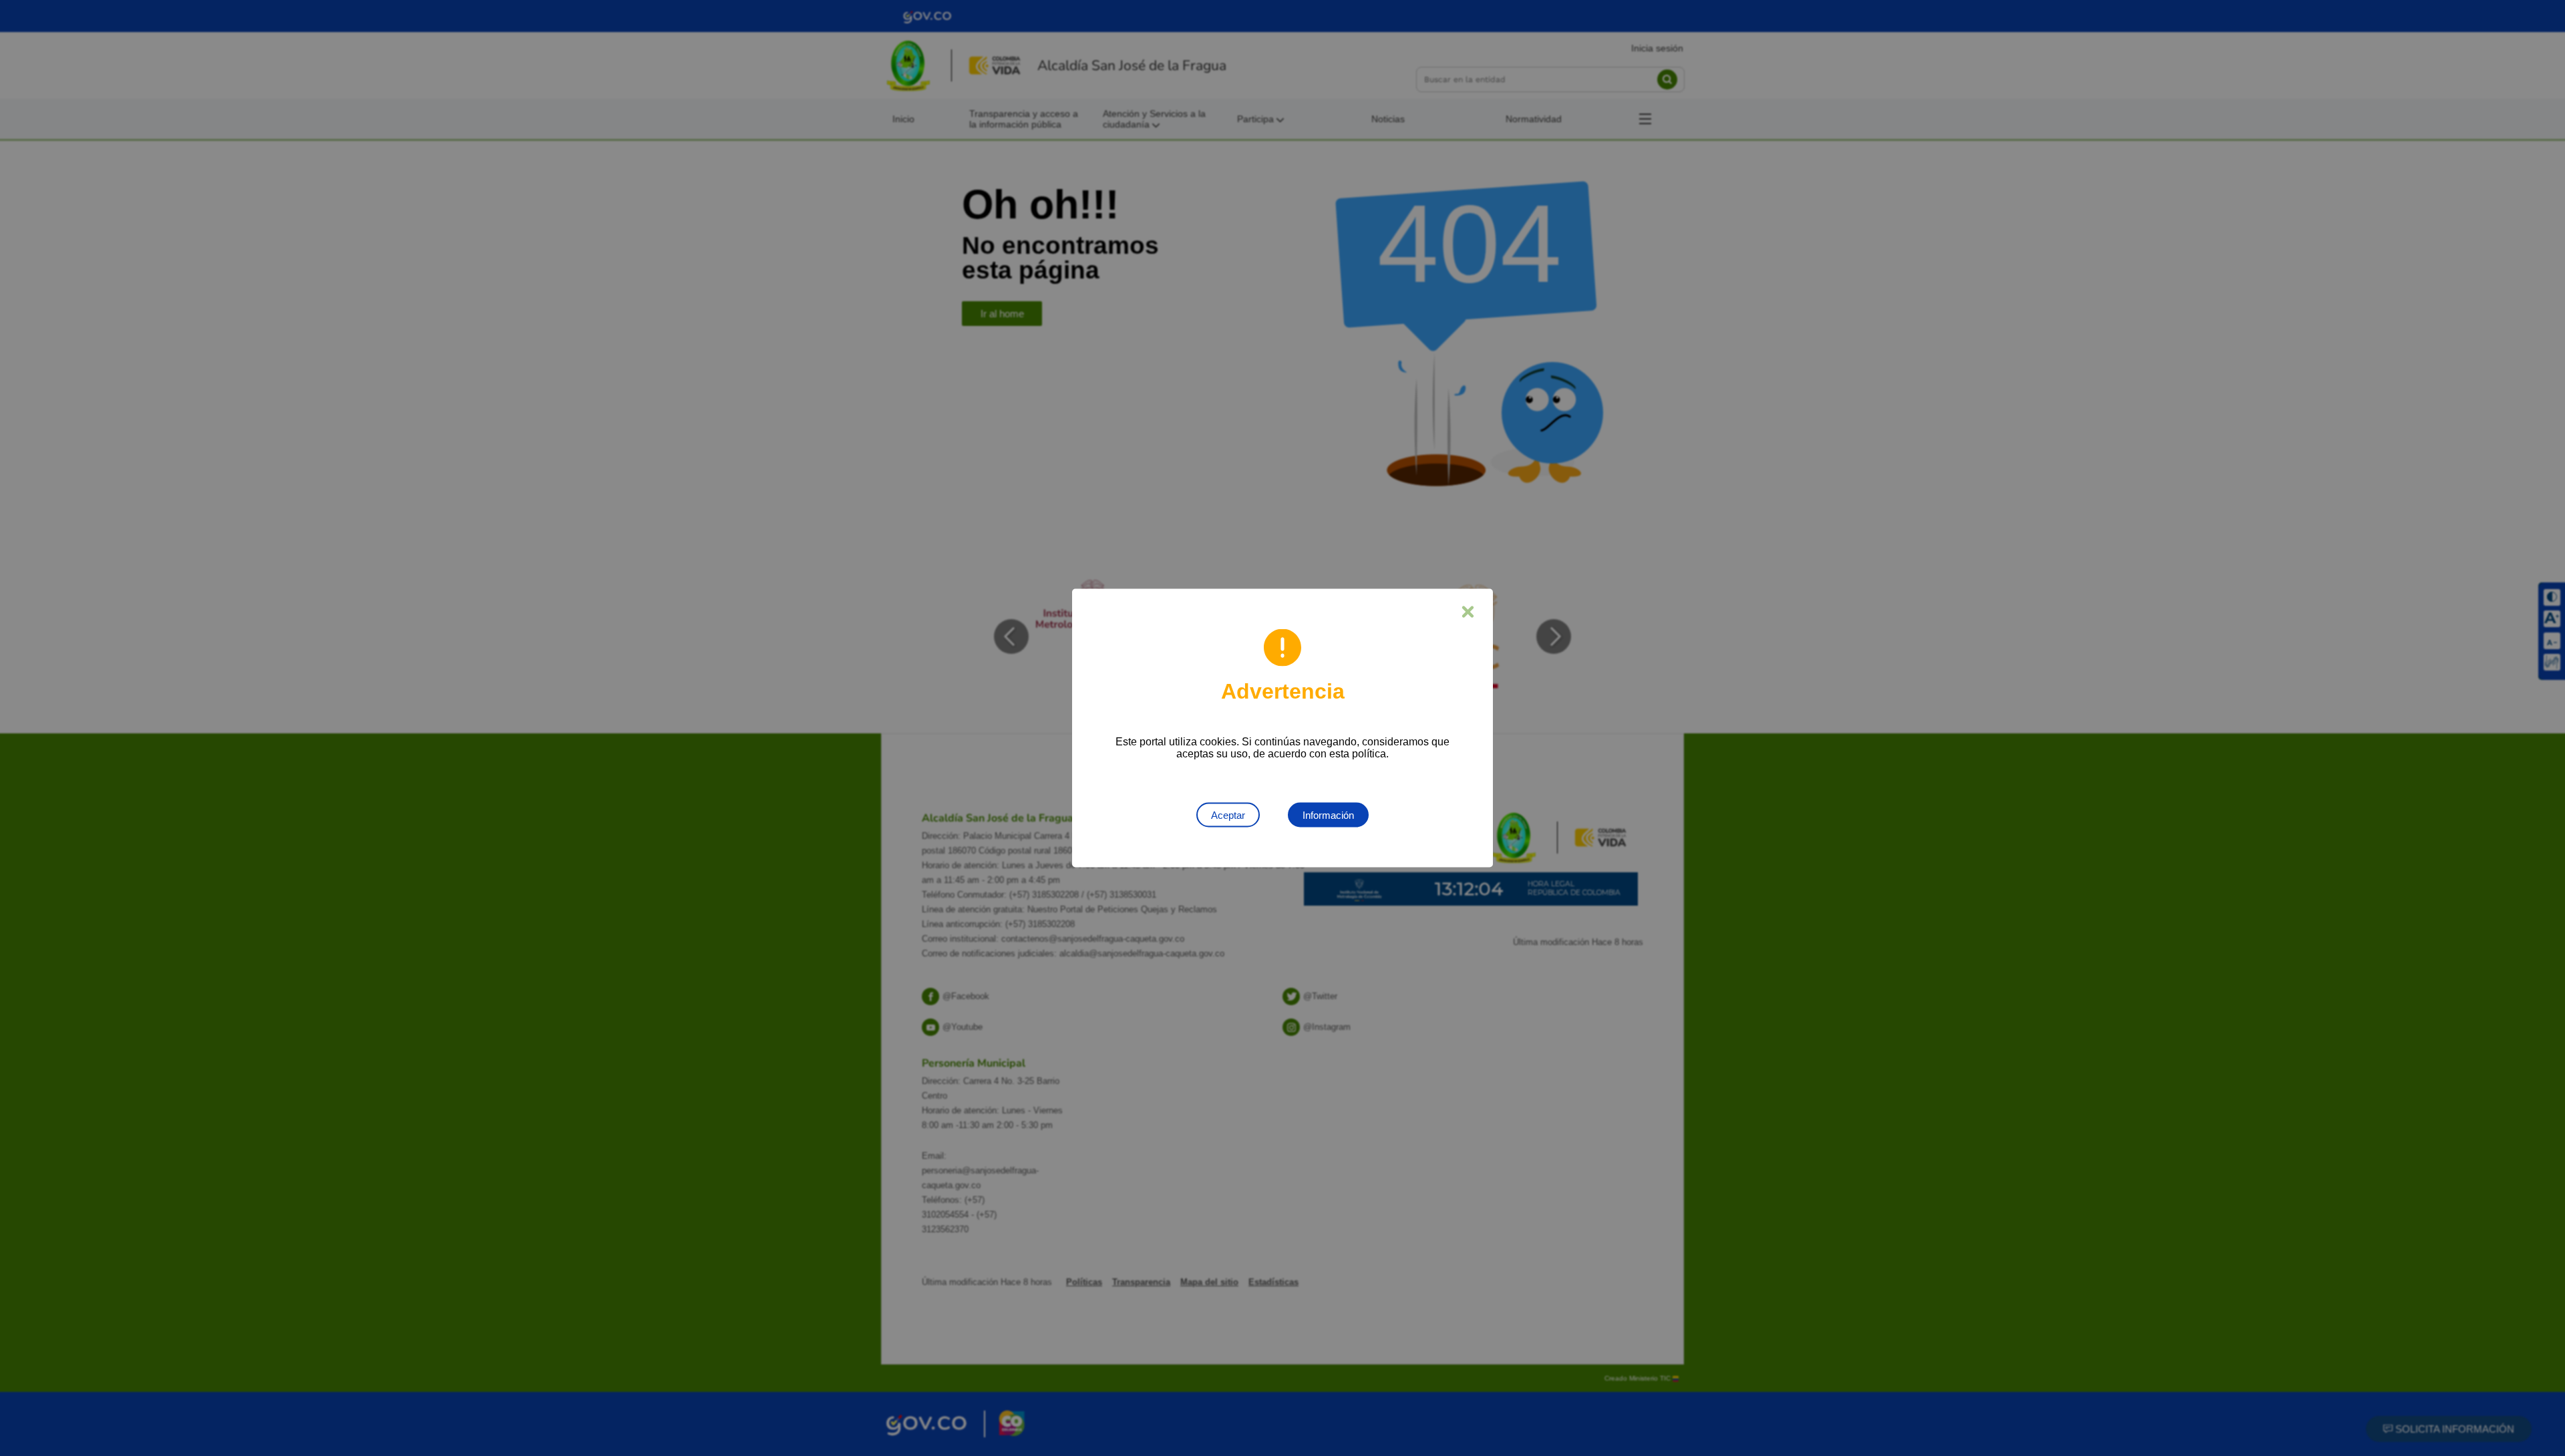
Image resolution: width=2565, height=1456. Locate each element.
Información (1328, 815)
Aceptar (1228, 815)
